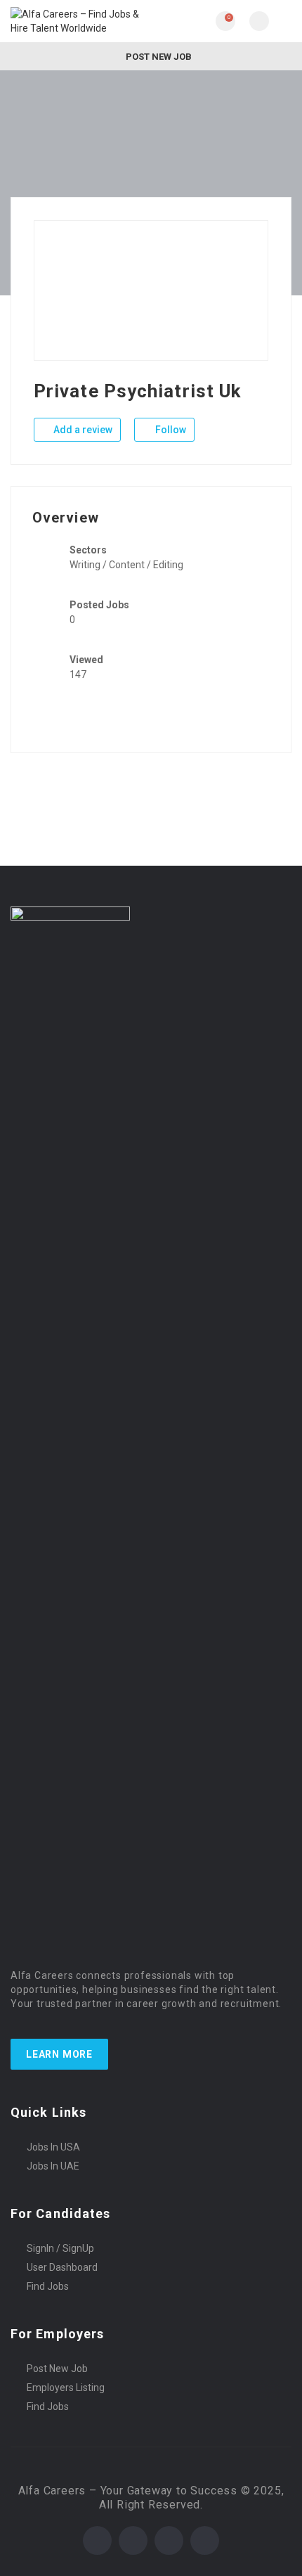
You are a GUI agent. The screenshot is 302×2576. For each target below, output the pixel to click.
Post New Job (158, 57)
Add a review (82, 430)
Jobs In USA (53, 2147)
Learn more (59, 2054)
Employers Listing (66, 2388)
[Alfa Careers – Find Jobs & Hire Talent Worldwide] (81, 21)
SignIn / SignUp (60, 2248)
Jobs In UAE (53, 2166)
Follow (170, 430)
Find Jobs (48, 2286)
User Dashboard (62, 2267)
